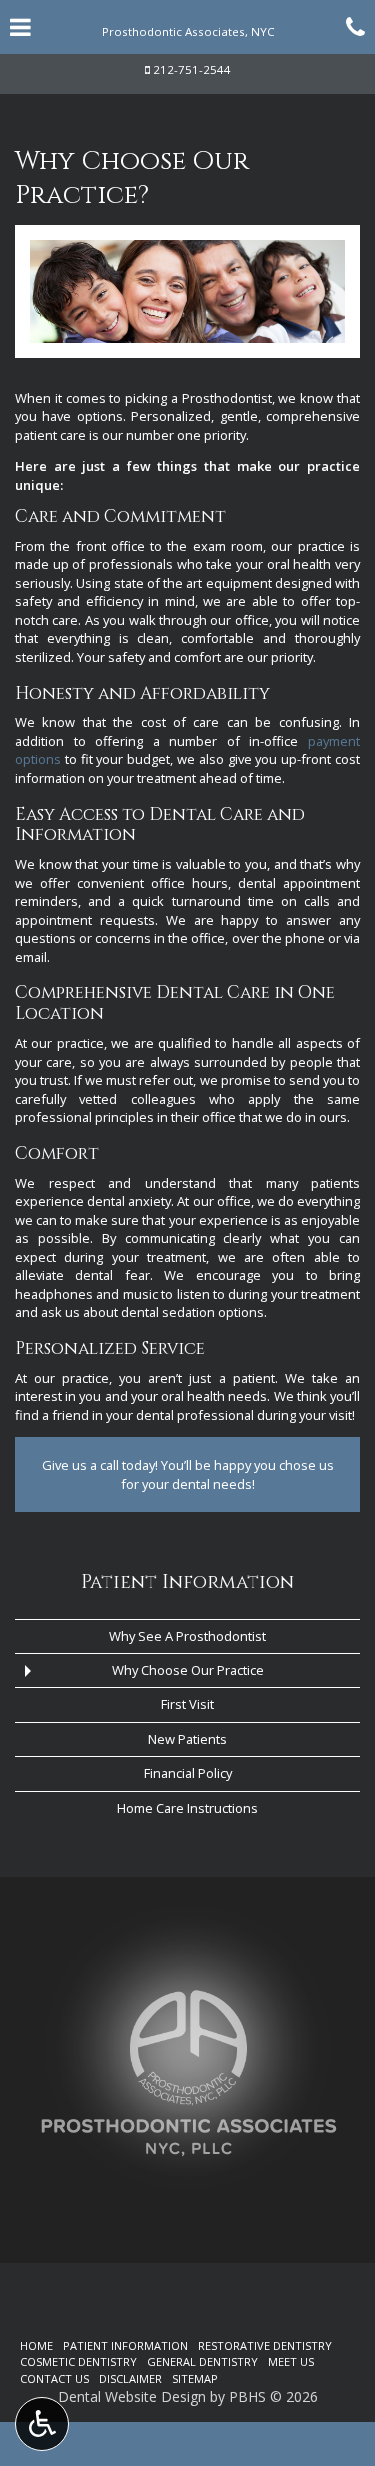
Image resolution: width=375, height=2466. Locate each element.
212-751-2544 (192, 69)
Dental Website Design (132, 2396)
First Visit (187, 1704)
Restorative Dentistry (265, 2345)
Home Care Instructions (187, 1808)
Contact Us (54, 2378)
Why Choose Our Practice (188, 1670)
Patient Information (187, 1582)
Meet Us (291, 2361)
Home (36, 2345)
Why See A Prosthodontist (187, 1636)
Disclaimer (130, 2378)
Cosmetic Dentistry (78, 2361)
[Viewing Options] (42, 2424)
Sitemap (195, 2378)
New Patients (187, 1739)
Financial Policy (188, 1773)
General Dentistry (202, 2361)
